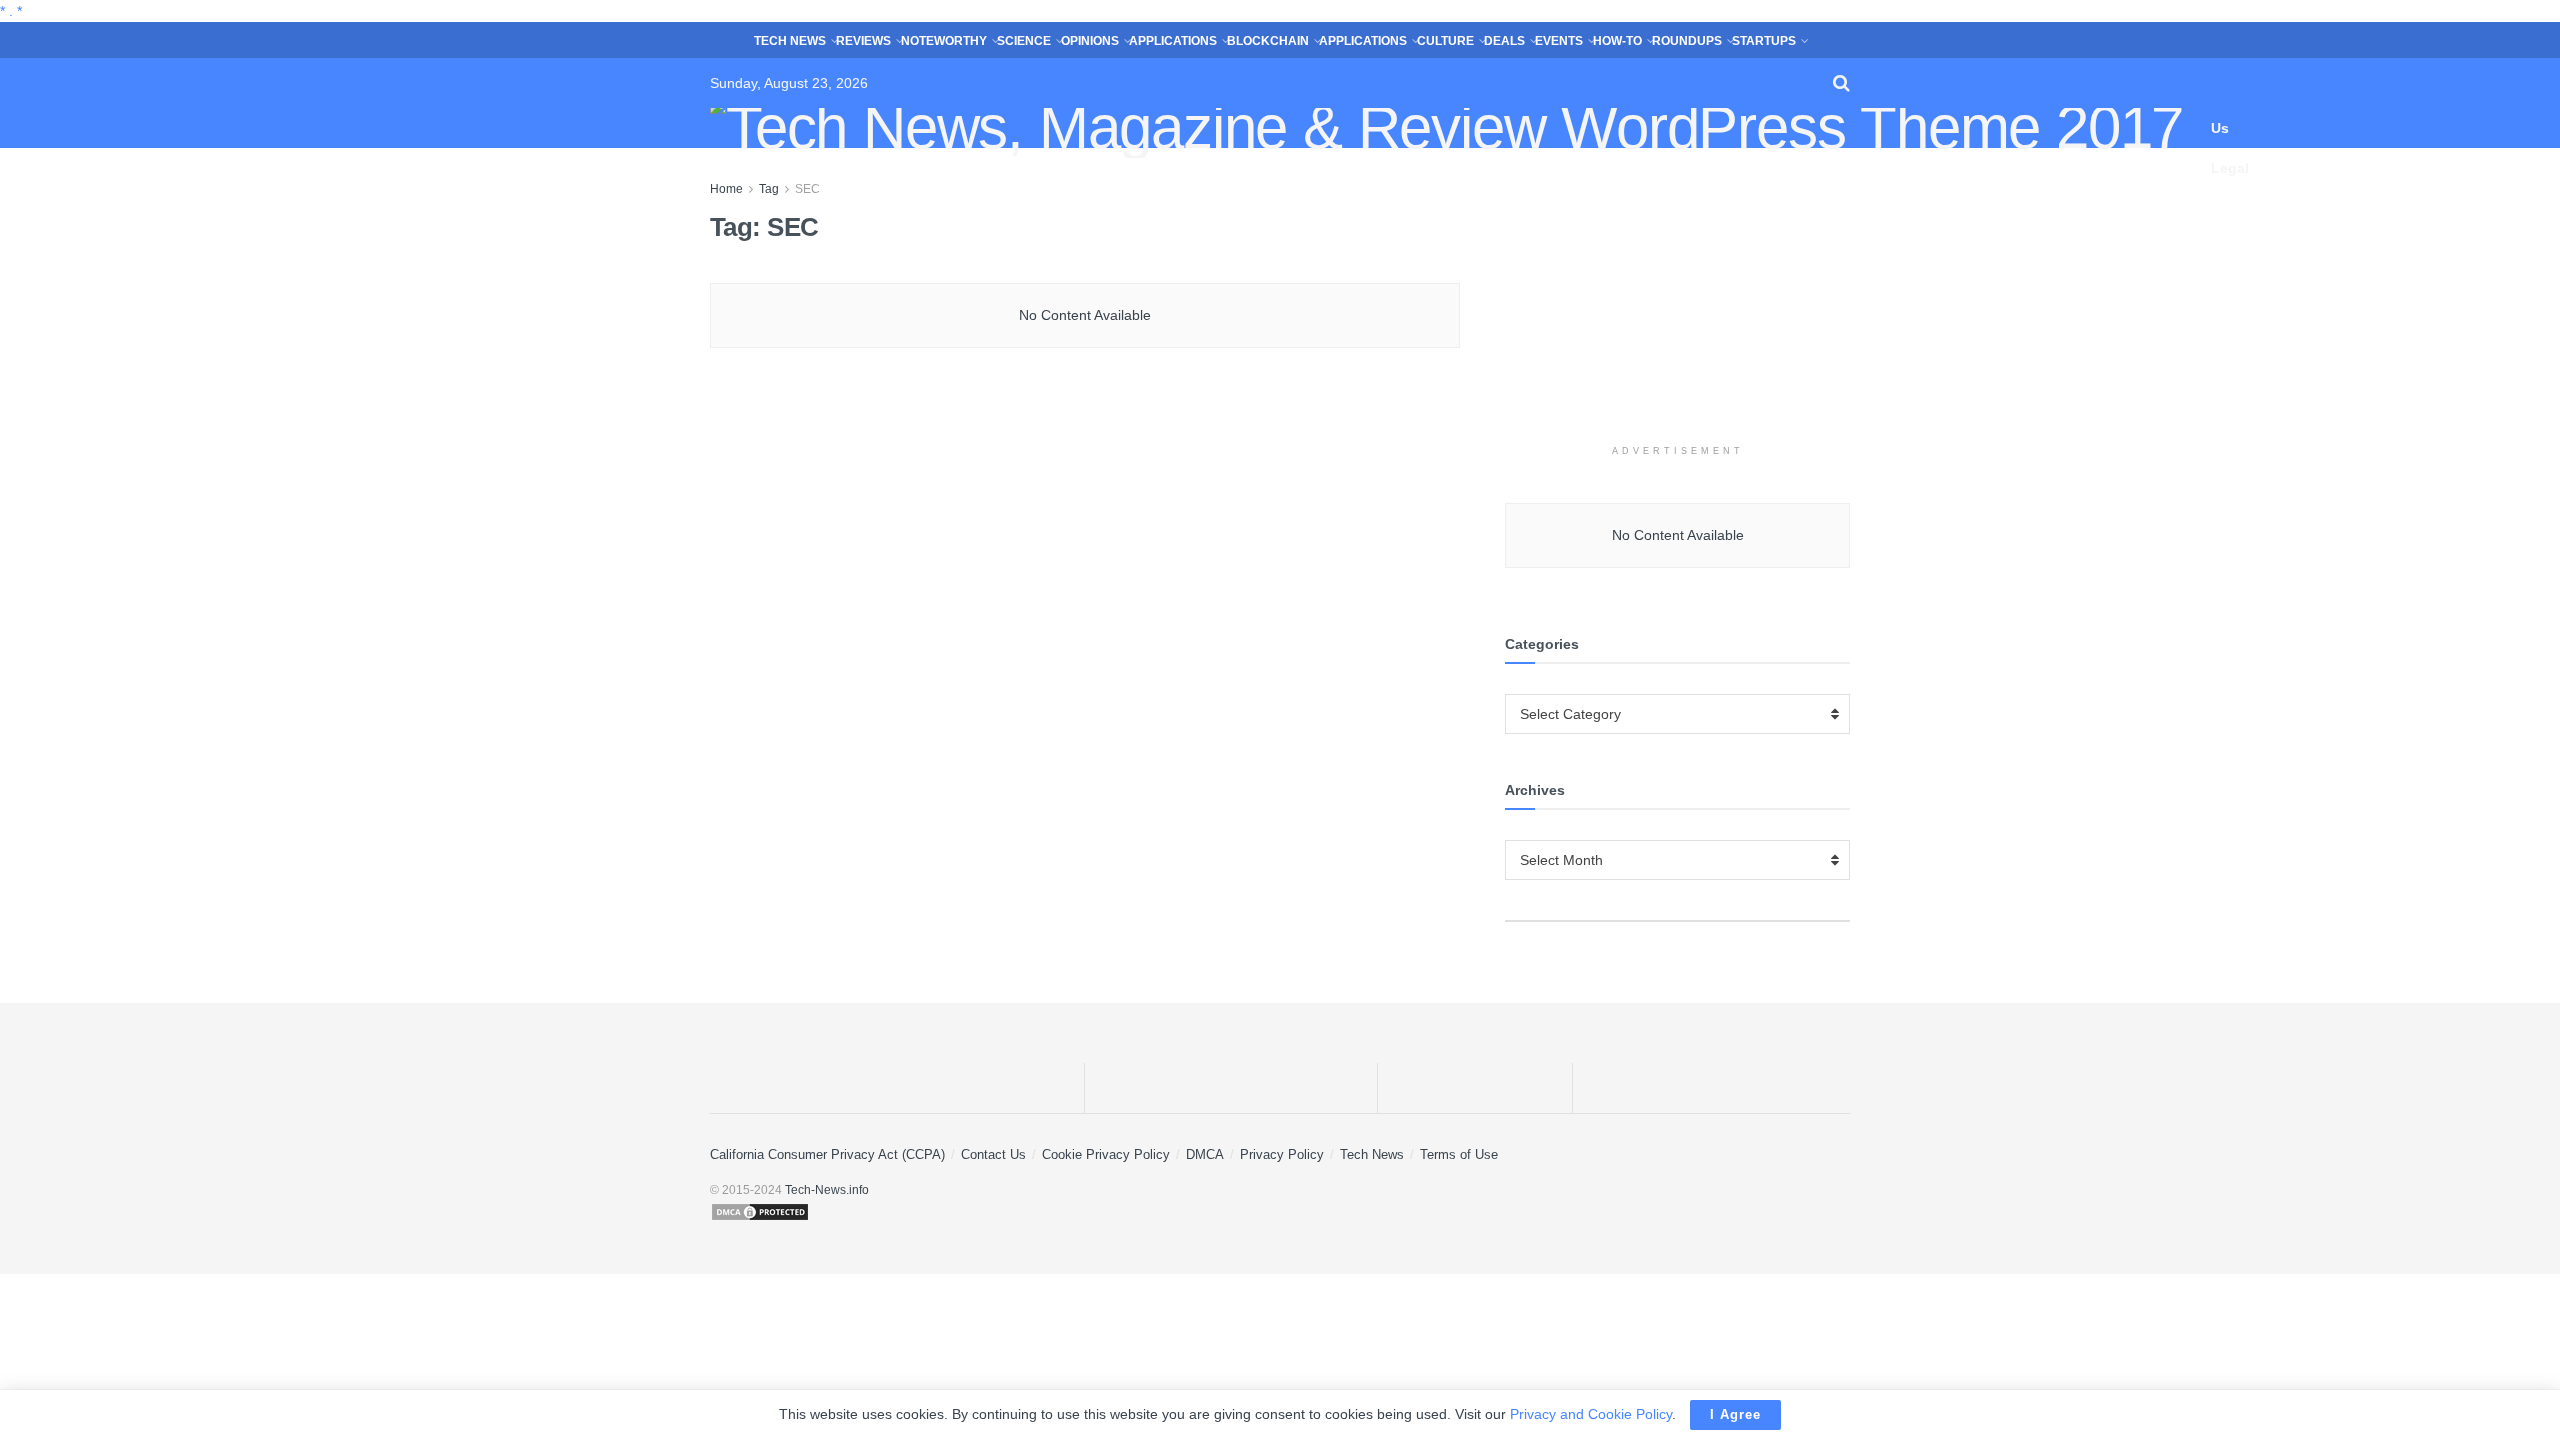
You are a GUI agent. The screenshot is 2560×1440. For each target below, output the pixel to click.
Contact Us (2238, 108)
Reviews (863, 41)
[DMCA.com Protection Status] (1280, 1212)
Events (1559, 41)
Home (726, 189)
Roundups (1687, 41)
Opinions (1090, 41)
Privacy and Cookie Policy (1591, 1414)
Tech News (790, 41)
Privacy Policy (1282, 1154)
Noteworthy (944, 41)
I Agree (1735, 1414)
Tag (769, 189)
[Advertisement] (1678, 303)
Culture (1445, 41)
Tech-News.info (827, 1190)
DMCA (1205, 1154)
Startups (1764, 41)
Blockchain (1268, 41)
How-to (1617, 41)
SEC (807, 189)
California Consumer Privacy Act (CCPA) (827, 1154)
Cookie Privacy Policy (1106, 1154)
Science (1024, 41)
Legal (2230, 168)
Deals (1504, 41)
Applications (1173, 41)
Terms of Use (1459, 1154)
